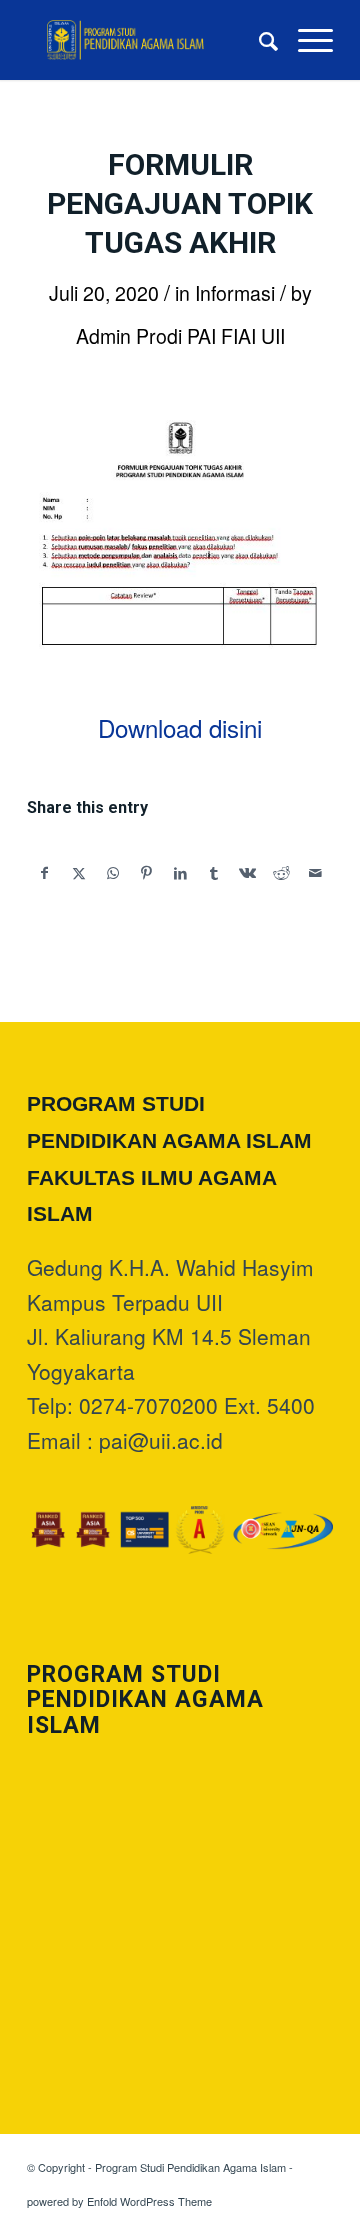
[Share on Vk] (248, 873)
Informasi (235, 293)
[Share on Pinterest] (146, 873)
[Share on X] (79, 873)
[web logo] (149, 40)
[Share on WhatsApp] (113, 873)
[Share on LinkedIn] (180, 873)
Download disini (180, 727)
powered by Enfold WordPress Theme (119, 2201)
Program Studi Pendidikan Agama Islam (190, 2167)
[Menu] (305, 40)
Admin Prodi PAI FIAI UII (180, 336)
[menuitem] (258, 40)
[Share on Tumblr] (214, 873)
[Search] (258, 40)
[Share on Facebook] (45, 873)
